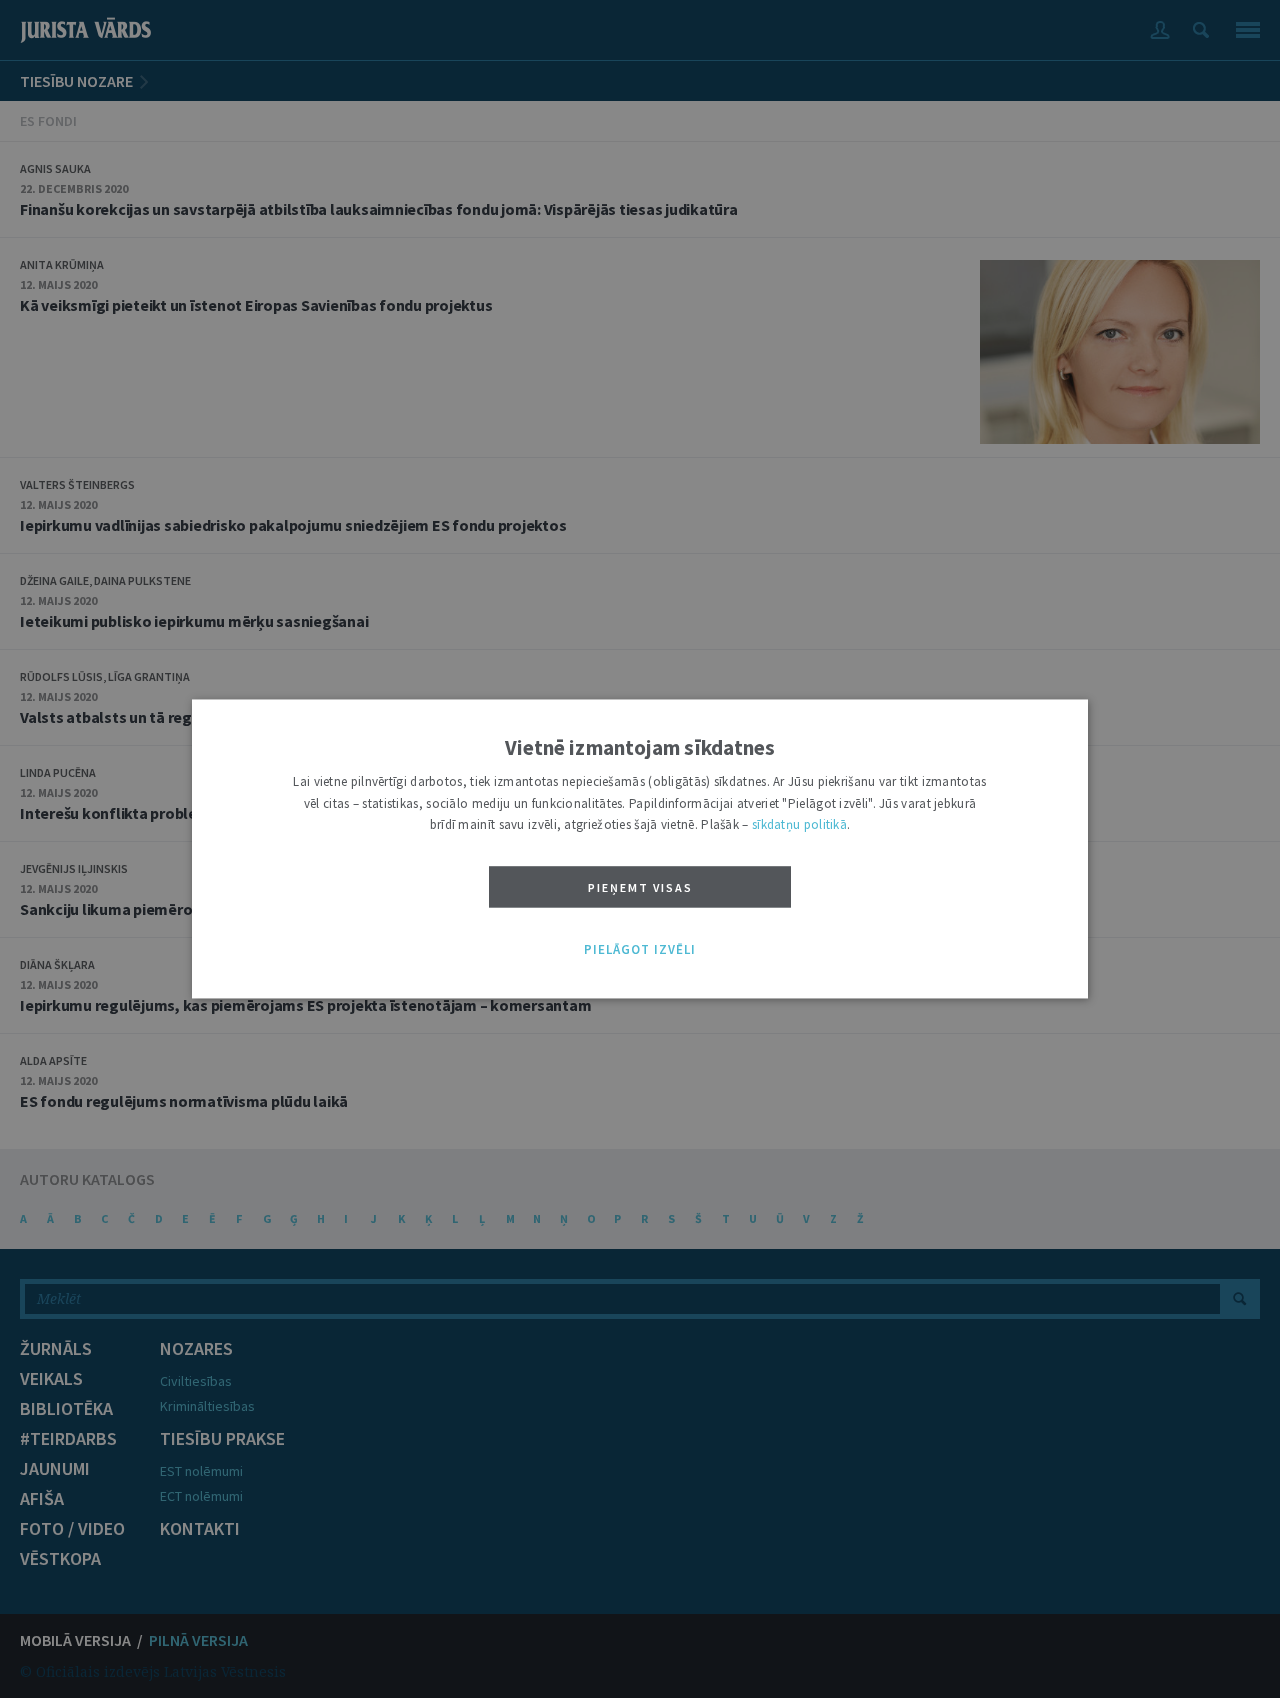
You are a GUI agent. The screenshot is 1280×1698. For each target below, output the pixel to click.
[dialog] (640, 848)
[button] (640, 950)
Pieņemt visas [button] (640, 887)
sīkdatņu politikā (799, 825)
